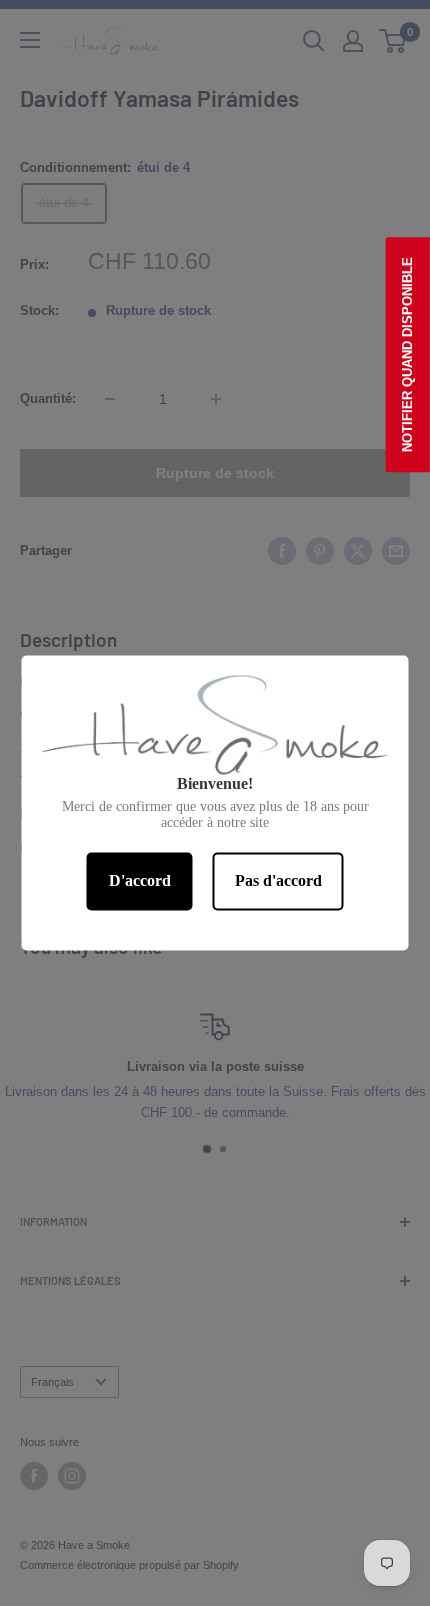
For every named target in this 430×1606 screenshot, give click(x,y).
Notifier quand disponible (407, 354)
